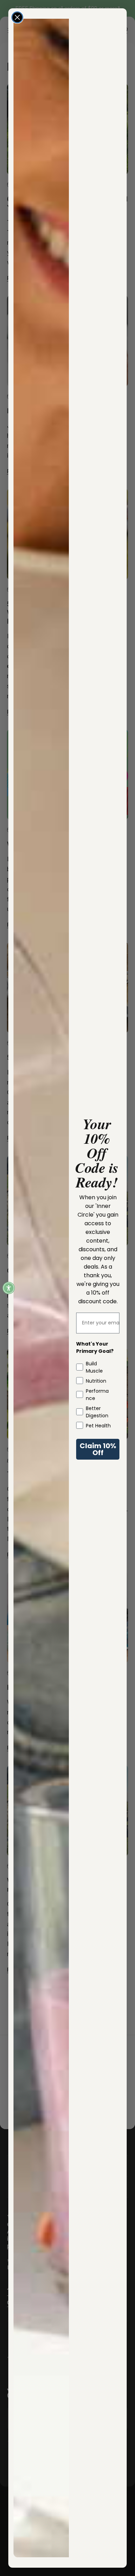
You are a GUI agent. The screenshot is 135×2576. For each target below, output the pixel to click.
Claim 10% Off (98, 1449)
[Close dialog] (17, 17)
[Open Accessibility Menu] (9, 1288)
